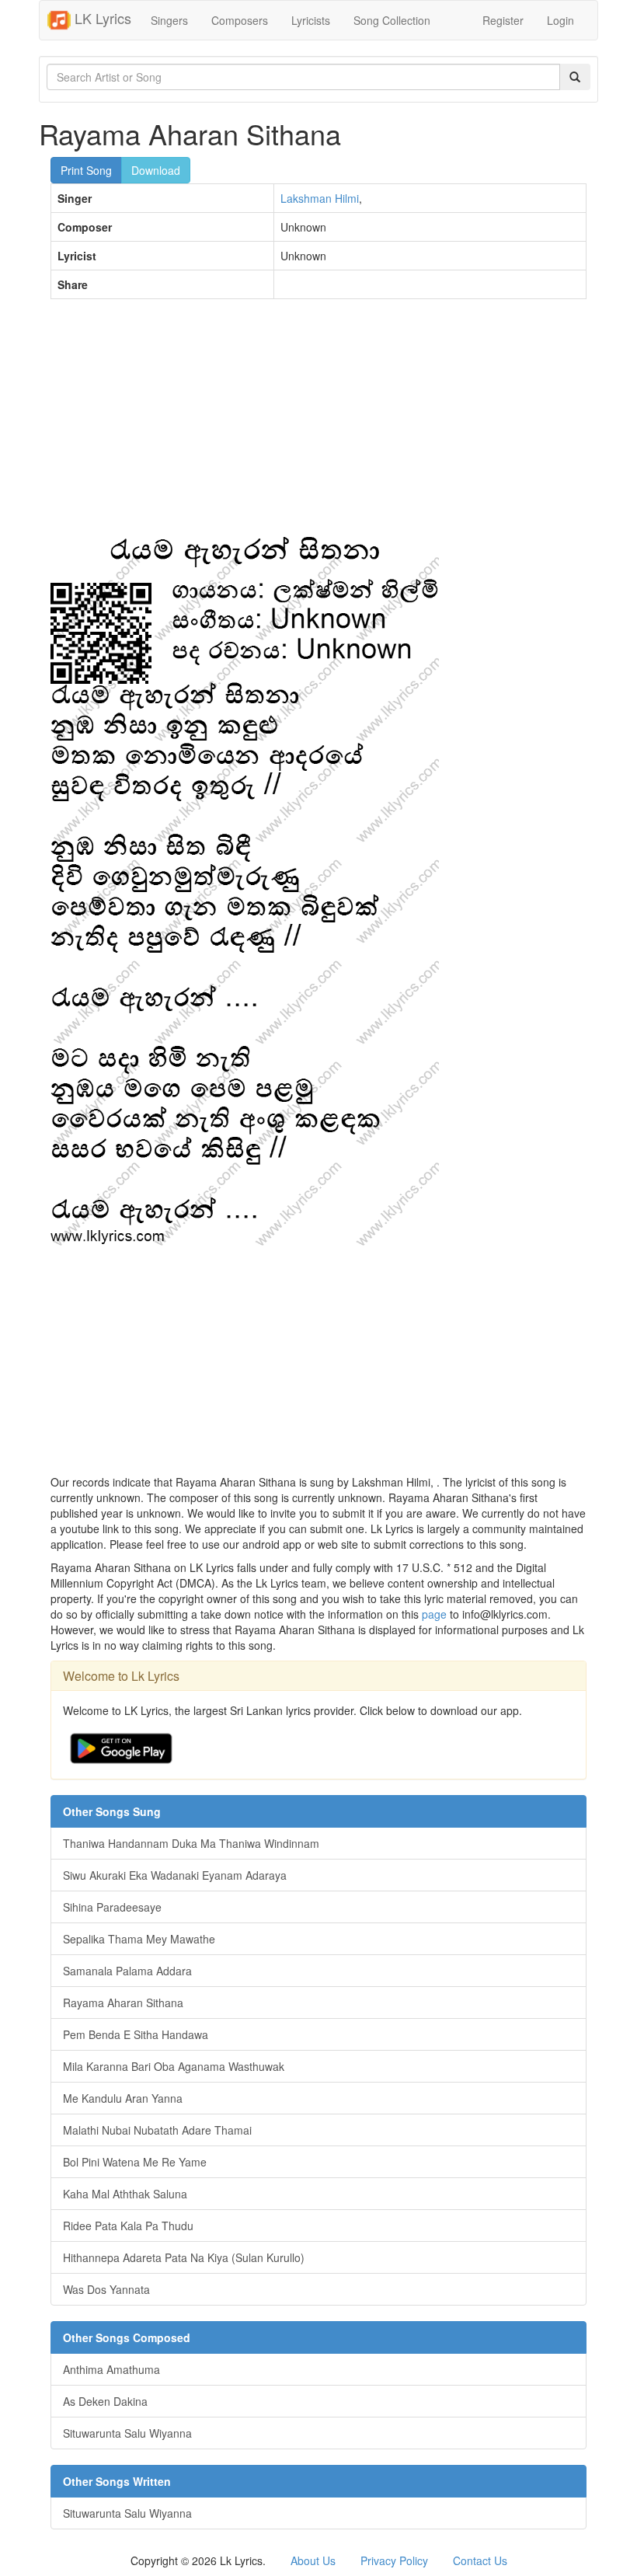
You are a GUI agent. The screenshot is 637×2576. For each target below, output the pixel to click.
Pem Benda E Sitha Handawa (136, 2034)
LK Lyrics (101, 18)
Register (503, 20)
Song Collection (392, 20)
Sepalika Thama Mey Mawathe (139, 1939)
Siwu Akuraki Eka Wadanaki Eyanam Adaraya (175, 1875)
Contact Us (480, 2560)
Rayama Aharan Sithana (123, 2003)
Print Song (86, 170)
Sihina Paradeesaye (112, 1907)
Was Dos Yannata (106, 2289)
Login (560, 20)
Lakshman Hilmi (320, 198)
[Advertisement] (318, 424)
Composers (240, 20)
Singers (169, 20)
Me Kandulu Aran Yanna (123, 2098)
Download (156, 170)
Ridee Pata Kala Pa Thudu (128, 2226)
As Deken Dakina (105, 2401)
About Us (313, 2560)
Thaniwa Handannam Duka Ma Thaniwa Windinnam (191, 1843)
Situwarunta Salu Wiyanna (127, 2433)
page (434, 1614)
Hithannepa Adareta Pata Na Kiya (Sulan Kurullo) (184, 2257)
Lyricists (311, 20)
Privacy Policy (394, 2560)
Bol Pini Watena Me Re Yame (135, 2162)
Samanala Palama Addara (127, 1971)
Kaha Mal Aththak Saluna (125, 2194)
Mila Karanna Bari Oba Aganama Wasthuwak (174, 2066)
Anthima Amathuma (111, 2369)
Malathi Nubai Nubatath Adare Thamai (157, 2130)
